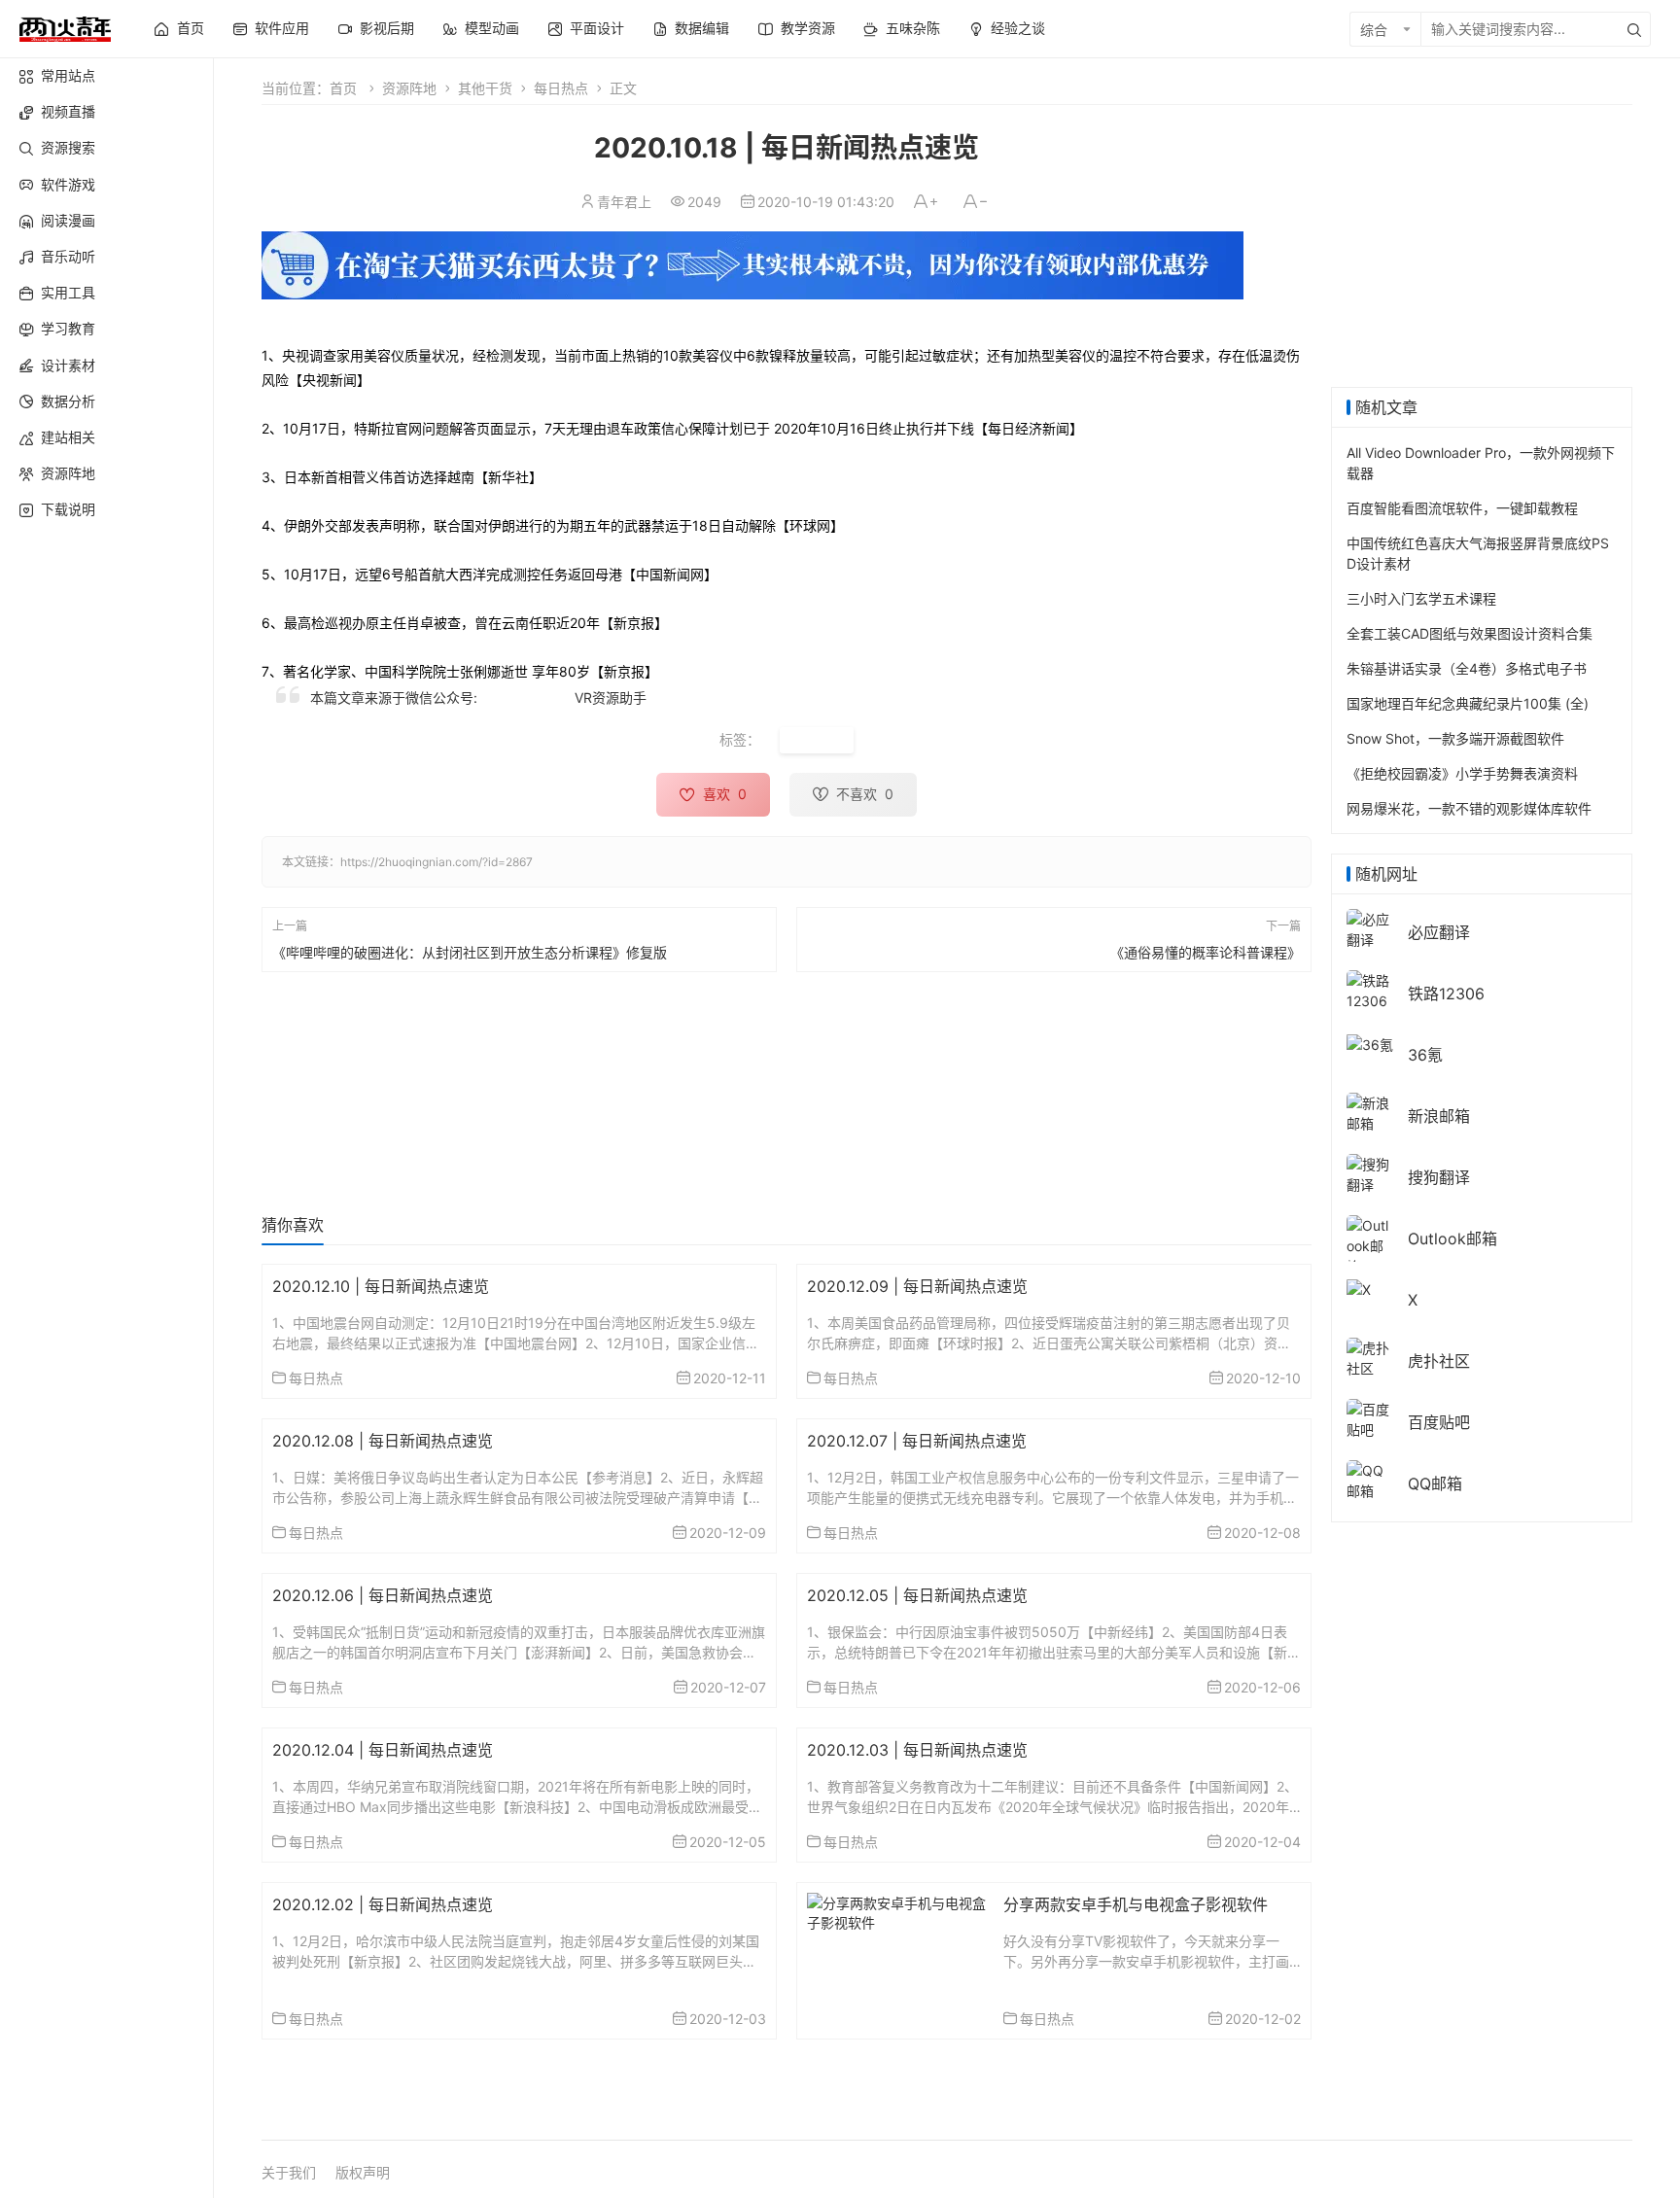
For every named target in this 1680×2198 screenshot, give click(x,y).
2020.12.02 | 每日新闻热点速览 (383, 1904)
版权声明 (363, 2172)
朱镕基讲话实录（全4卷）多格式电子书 (1467, 668)
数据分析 (68, 401)
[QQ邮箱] (1370, 1479)
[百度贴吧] (1370, 1418)
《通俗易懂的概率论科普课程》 (1206, 951)
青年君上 (624, 202)
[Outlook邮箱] (1370, 1245)
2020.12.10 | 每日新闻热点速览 (381, 1286)
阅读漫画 (68, 220)
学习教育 (68, 328)
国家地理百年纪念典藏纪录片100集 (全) (1468, 703)
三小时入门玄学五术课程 (1421, 598)
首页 (343, 88)
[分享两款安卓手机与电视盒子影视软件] (898, 1911)
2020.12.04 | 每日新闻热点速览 (383, 1750)
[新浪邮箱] (1370, 1112)
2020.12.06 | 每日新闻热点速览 (383, 1595)
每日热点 (561, 88)
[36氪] (1370, 1043)
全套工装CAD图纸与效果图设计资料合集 (1470, 633)
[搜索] (1634, 29)
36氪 (1425, 1055)
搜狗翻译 (1439, 1177)
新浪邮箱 (1439, 1116)
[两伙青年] (65, 27)
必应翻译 (1439, 932)
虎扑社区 (1439, 1361)
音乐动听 (68, 256)
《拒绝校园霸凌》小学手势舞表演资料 (1462, 773)
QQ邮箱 (1435, 1483)
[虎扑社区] (1370, 1357)
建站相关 (68, 437)
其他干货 (485, 88)
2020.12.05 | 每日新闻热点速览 (917, 1595)
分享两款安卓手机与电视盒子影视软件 (1136, 1904)
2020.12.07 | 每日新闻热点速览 (917, 1441)
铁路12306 (1446, 994)
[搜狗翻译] (1370, 1173)
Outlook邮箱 (1452, 1239)
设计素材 (68, 365)
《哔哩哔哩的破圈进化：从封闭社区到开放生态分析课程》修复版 (470, 951)
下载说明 (68, 509)
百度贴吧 (1439, 1422)
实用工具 (68, 292)
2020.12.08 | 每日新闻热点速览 (383, 1441)
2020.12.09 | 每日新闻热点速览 (917, 1286)
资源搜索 (68, 147)
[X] (1359, 1288)
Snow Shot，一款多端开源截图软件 (1455, 738)
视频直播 (68, 111)
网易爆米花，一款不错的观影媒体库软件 (1469, 808)
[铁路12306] (1370, 989)
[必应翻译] (1370, 928)
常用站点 (68, 75)
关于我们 (289, 2172)
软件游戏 (68, 184)
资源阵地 (68, 473)
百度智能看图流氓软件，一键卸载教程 (1462, 508)
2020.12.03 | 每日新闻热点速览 (917, 1750)
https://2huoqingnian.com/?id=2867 (437, 862)
